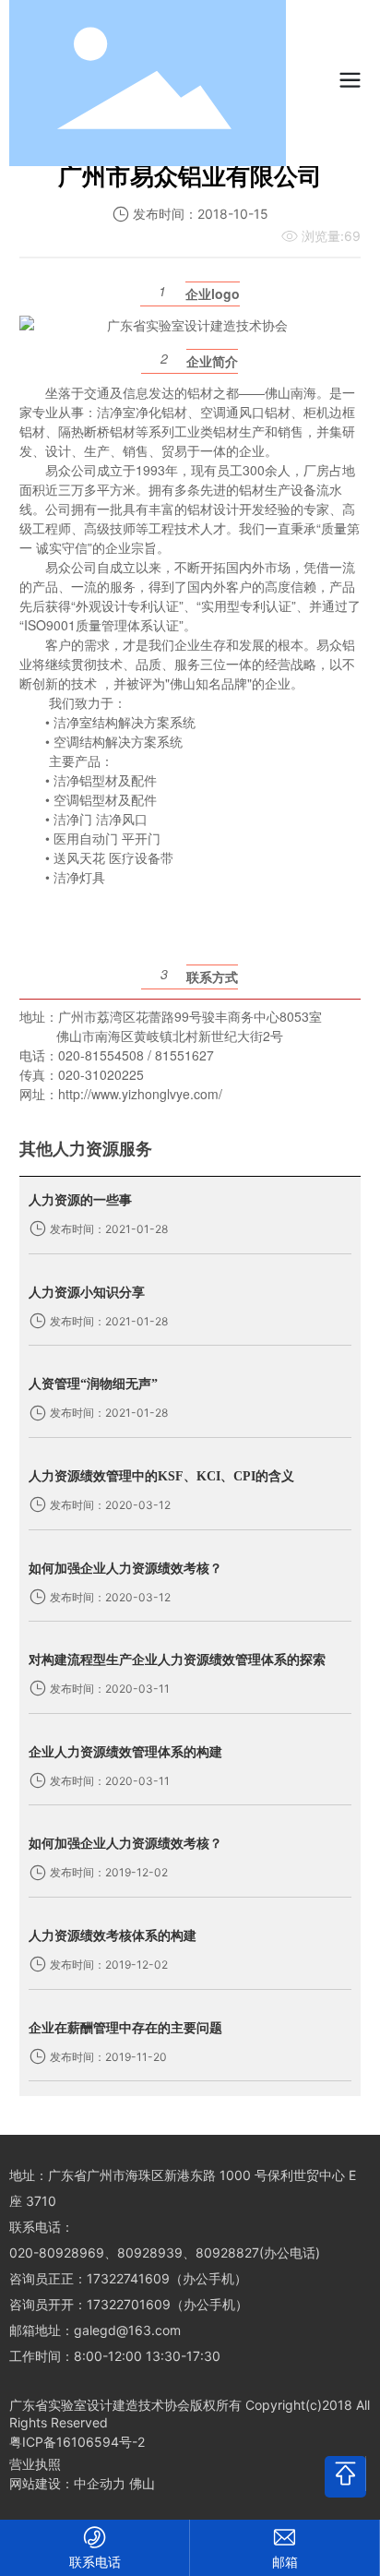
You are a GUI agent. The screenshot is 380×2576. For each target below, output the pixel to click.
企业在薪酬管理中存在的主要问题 (125, 2028)
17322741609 (128, 2278)
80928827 (227, 2253)
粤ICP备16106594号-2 (77, 2442)
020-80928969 (57, 2253)
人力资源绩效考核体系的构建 (113, 1936)
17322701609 (129, 2304)
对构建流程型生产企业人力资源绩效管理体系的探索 (177, 1660)
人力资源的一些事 (80, 1200)
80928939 (150, 2253)
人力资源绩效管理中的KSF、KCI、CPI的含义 (161, 1476)
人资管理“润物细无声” (93, 1384)
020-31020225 (101, 1074)
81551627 (184, 1055)
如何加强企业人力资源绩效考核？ (125, 1569)
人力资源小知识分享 (87, 1293)
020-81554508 (101, 1055)
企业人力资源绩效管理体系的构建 (125, 1752)
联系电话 (95, 2562)
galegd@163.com (127, 2330)
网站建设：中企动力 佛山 (82, 2483)
